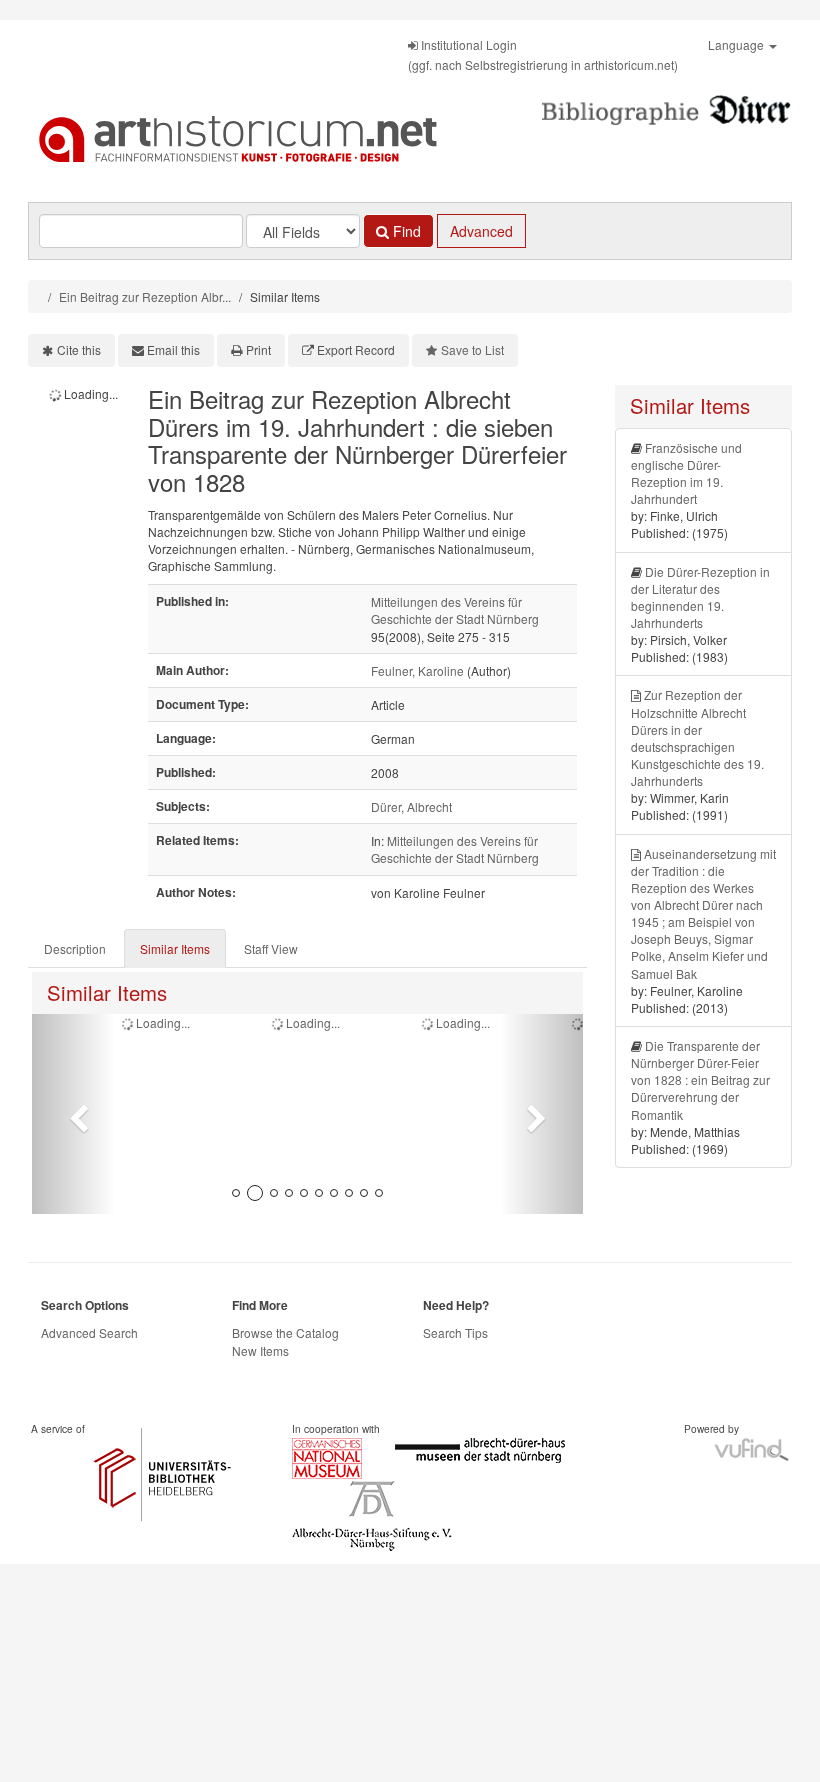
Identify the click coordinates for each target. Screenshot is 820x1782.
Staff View (271, 948)
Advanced (481, 231)
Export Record (356, 349)
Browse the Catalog (285, 1332)
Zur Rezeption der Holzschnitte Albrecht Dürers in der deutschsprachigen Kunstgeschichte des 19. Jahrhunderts (697, 737)
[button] (73, 1114)
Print (258, 349)
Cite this (79, 349)
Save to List (472, 349)
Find (405, 231)
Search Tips (455, 1332)
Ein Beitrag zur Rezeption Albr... (145, 296)
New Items (260, 1350)
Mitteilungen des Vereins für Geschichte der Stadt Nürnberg (455, 610)
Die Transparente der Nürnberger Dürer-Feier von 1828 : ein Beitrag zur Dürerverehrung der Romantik (700, 1080)
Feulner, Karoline (417, 670)
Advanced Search (89, 1332)
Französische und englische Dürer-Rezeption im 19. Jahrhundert (686, 473)
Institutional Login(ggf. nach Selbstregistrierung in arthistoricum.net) (543, 54)
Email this (173, 349)
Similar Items (175, 948)
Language (737, 44)
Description (75, 948)
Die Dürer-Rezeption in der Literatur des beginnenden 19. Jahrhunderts (700, 597)
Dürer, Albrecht (411, 806)
